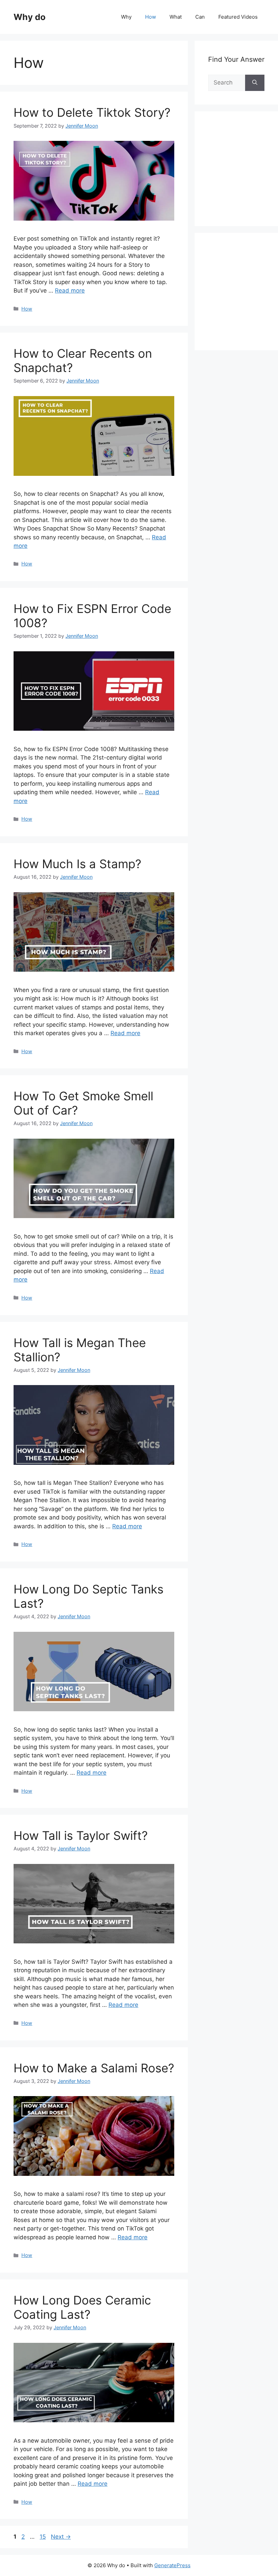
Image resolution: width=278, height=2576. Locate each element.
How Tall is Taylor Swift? (81, 1835)
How (151, 17)
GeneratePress (172, 2565)
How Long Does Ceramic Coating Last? (82, 2307)
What (176, 17)
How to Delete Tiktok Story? (92, 112)
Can (200, 17)
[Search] (255, 83)
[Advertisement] (243, 176)
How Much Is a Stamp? (77, 864)
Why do (29, 17)
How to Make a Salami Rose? (94, 2068)
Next (61, 2537)
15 (43, 2537)
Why (126, 17)
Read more (70, 291)
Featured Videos (238, 17)
